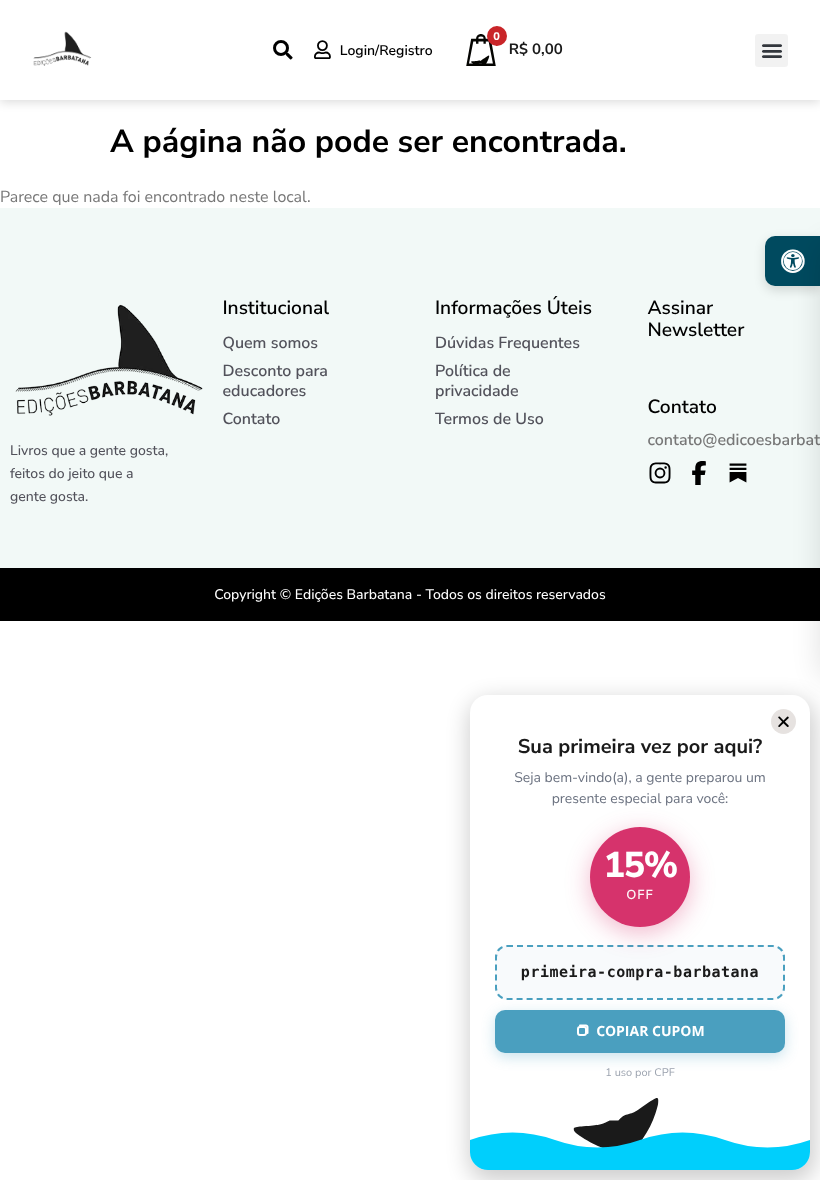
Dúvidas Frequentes (507, 343)
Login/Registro (386, 50)
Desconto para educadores (275, 381)
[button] (771, 50)
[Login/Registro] (322, 49)
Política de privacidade (477, 381)
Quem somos (271, 343)
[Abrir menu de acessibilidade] (792, 261)
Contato (252, 419)
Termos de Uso (489, 419)
